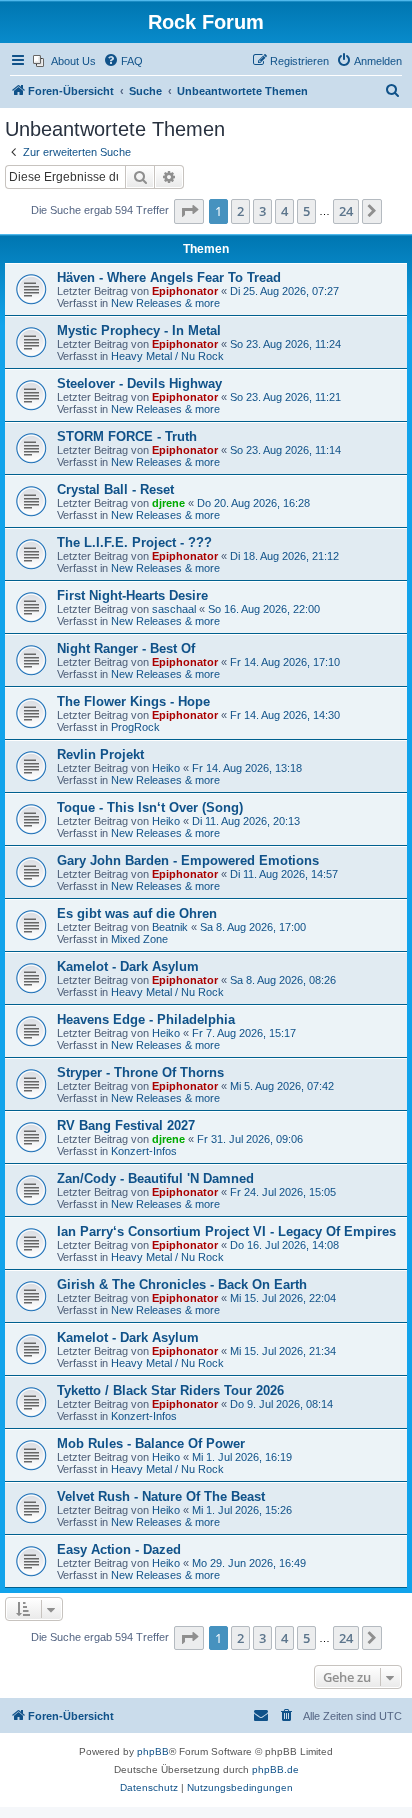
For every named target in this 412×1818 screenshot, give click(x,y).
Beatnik (170, 927)
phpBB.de (275, 1769)
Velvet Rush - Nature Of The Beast (161, 1496)
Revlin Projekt (100, 754)
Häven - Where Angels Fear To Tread (169, 277)
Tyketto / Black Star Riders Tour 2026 (170, 1390)
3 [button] (262, 211)
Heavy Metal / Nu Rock (167, 356)
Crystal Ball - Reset (115, 489)
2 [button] (240, 211)
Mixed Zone (139, 939)
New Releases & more (165, 303)
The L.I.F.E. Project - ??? (134, 542)
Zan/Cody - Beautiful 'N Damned (155, 1178)
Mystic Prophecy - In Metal (139, 330)
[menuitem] (64, 61)
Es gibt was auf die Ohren (137, 913)
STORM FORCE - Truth (127, 436)
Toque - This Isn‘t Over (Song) (150, 807)
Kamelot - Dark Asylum (128, 966)
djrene (168, 503)
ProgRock (135, 727)
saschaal (174, 609)
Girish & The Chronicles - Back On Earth (182, 1284)
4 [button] (284, 211)
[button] (189, 211)
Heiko (166, 768)
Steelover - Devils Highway (139, 383)
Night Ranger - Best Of (126, 648)
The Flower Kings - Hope (133, 701)
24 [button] (346, 211)
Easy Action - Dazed (119, 1549)
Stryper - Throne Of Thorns (140, 1072)
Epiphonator (185, 291)
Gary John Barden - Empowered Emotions (188, 860)
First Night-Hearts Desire (132, 595)
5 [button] (306, 211)
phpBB (153, 1751)
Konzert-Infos (144, 1151)
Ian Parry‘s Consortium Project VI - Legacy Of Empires (226, 1231)
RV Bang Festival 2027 (126, 1125)
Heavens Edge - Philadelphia (146, 1019)
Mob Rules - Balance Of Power (151, 1443)
